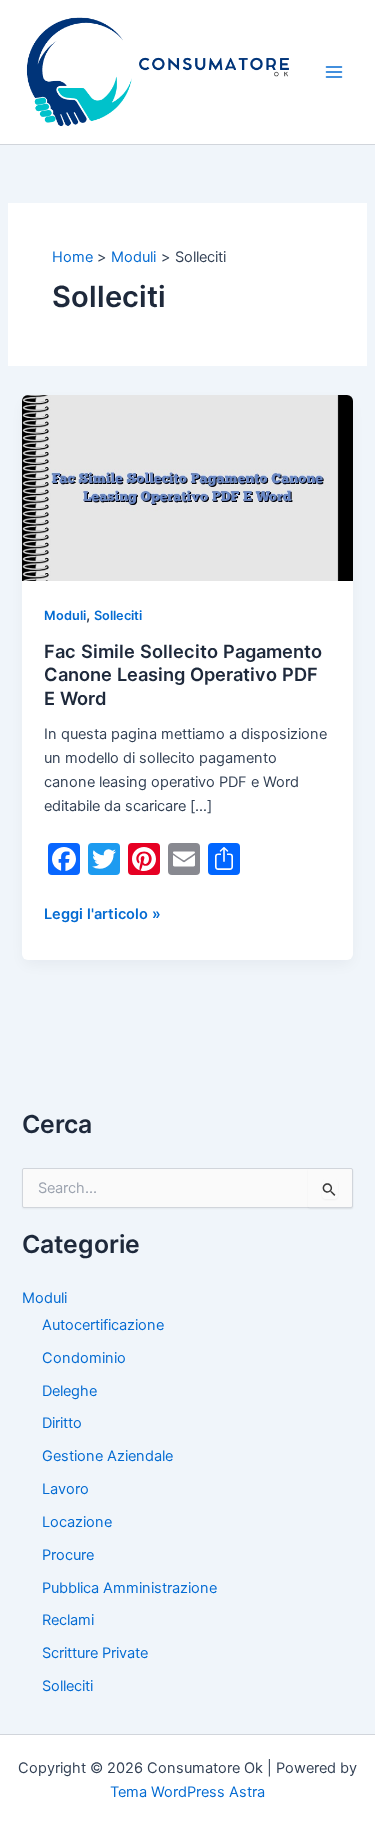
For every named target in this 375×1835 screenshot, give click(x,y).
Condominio (84, 1358)
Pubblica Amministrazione (129, 1588)
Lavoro (65, 1489)
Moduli (65, 615)
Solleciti (118, 615)
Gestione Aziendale (107, 1456)
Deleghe (69, 1391)
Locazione (77, 1522)
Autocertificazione (103, 1325)
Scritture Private (95, 1653)
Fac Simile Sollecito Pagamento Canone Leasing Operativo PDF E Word (183, 674)
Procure (68, 1555)
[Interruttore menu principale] (334, 72)
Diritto (62, 1423)
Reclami (68, 1620)
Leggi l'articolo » (102, 915)
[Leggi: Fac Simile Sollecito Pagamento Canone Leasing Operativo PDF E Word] (187, 487)
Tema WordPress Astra (187, 1792)
